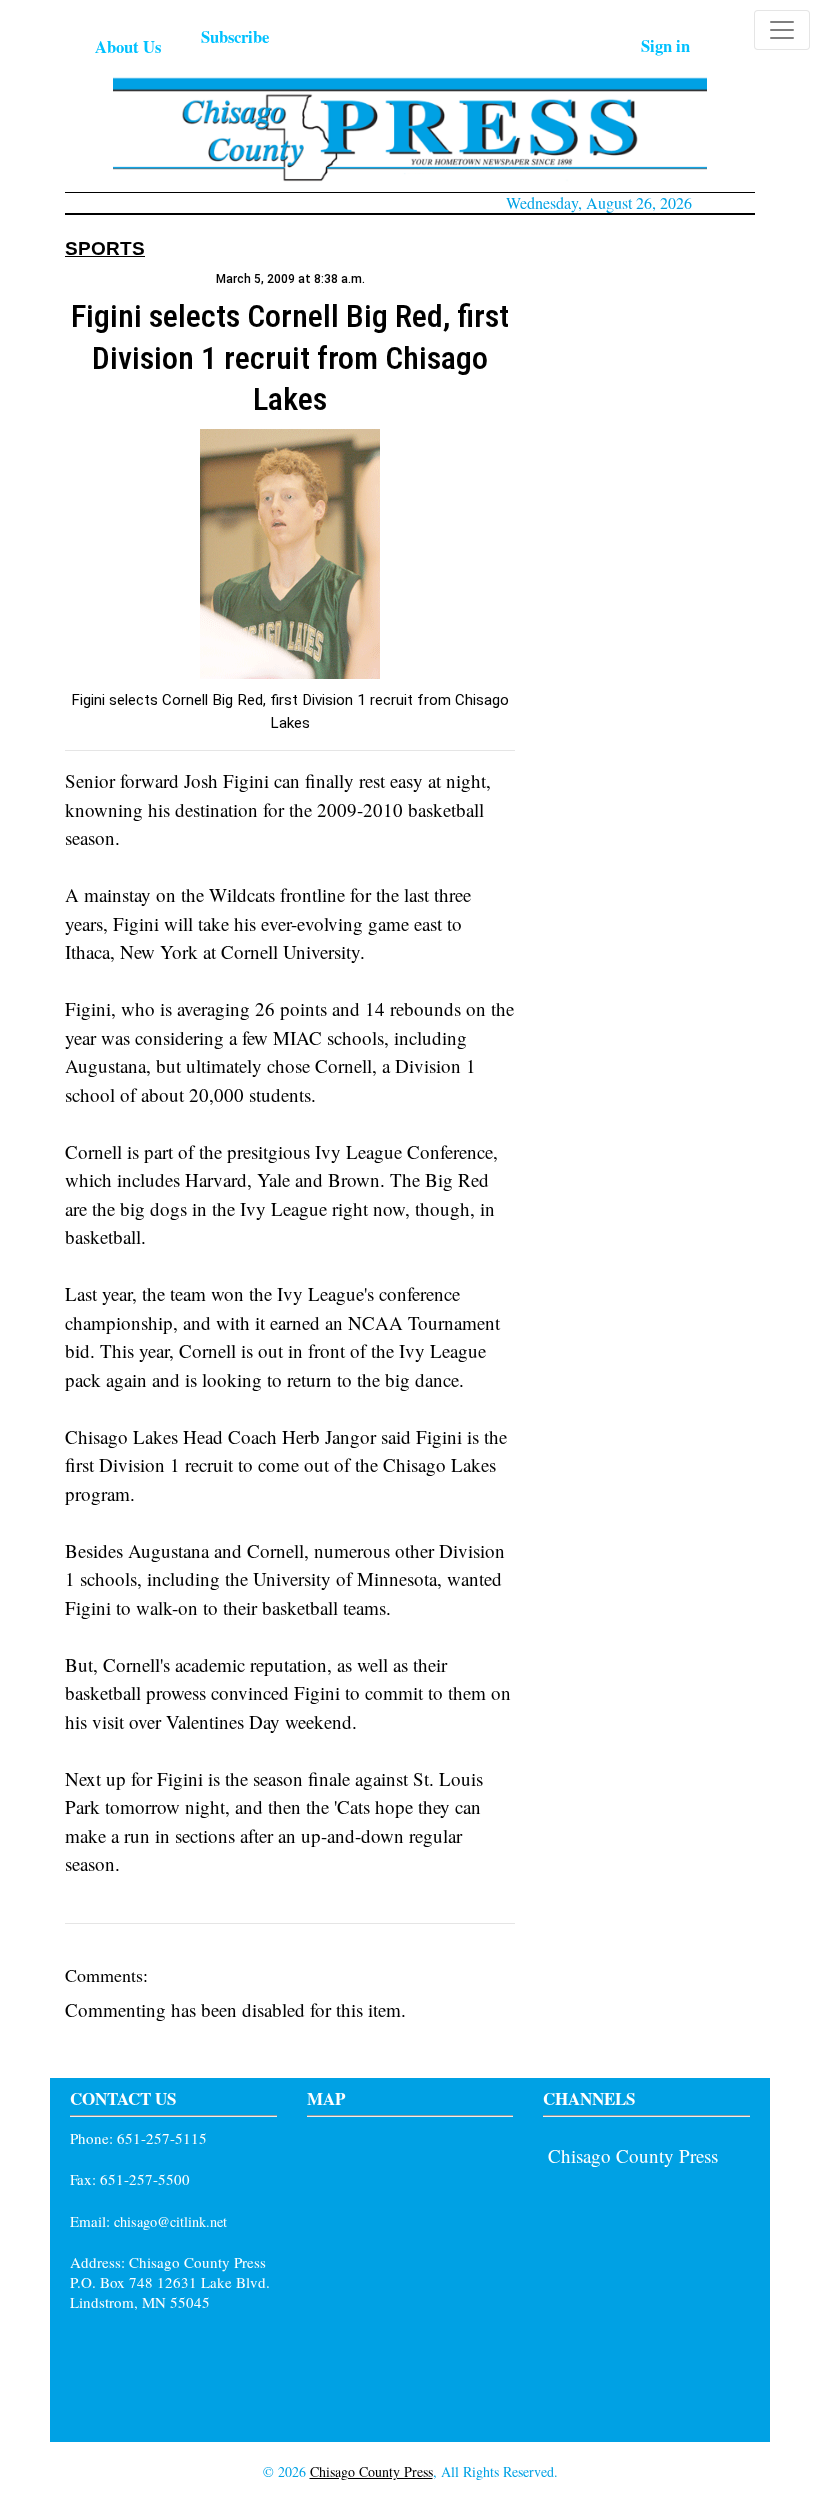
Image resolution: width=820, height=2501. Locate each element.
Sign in (665, 45)
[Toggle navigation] (782, 30)
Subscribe (235, 36)
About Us (128, 46)
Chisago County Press (633, 2155)
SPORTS (105, 248)
